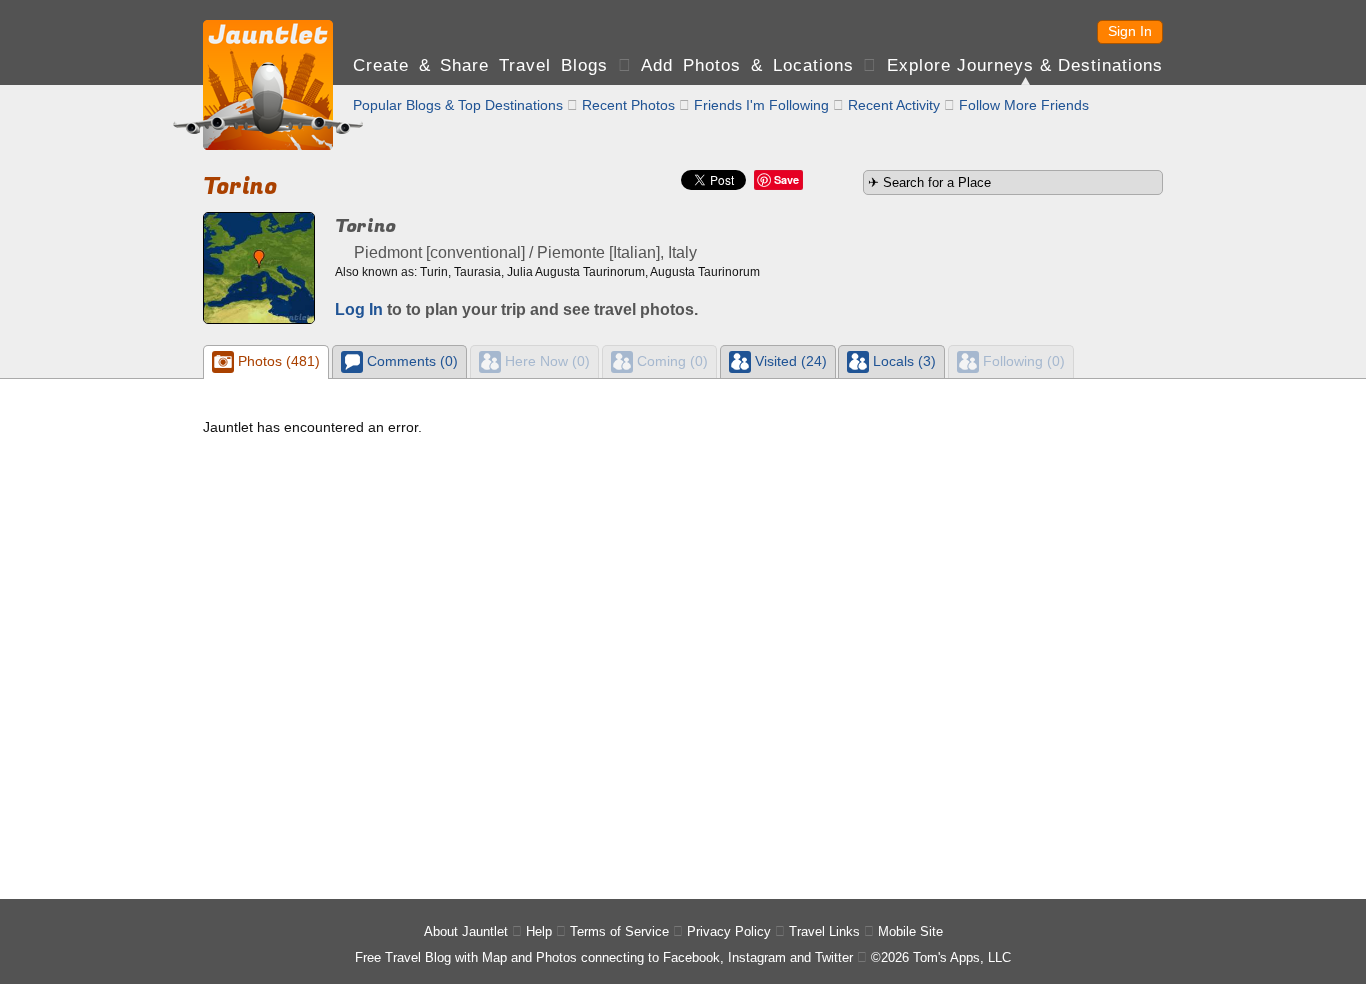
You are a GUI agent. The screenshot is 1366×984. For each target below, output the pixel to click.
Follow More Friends (1024, 105)
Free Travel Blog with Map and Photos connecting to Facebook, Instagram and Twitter (604, 957)
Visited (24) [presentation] (789, 361)
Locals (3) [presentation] (902, 361)
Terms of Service (619, 931)
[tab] (266, 362)
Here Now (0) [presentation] (545, 361)
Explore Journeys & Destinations (1025, 65)
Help (539, 931)
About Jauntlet (466, 931)
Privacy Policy (729, 931)
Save (786, 179)
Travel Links (824, 931)
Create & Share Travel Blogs (480, 65)
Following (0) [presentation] (1022, 361)
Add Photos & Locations (747, 65)
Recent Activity (894, 105)
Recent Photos (628, 105)
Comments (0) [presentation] (410, 361)
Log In (359, 309)
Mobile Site (910, 931)
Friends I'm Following (761, 105)
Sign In (1130, 31)
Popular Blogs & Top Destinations (458, 105)
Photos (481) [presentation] (277, 361)
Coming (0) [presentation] (670, 361)
